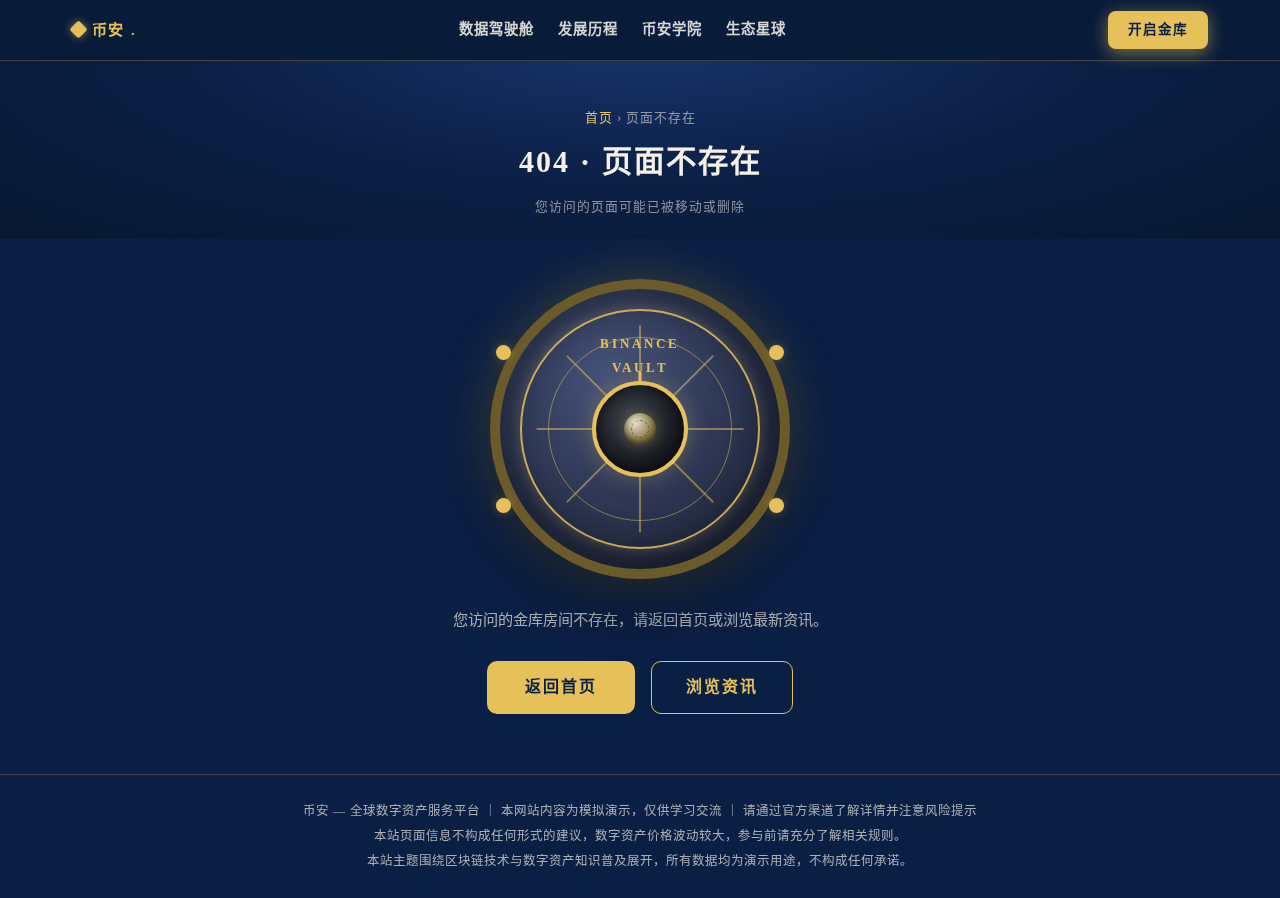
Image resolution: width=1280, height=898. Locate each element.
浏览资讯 (722, 686)
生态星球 (756, 29)
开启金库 (1158, 29)
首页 (599, 118)
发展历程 (588, 29)
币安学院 (672, 29)
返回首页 (561, 686)
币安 (114, 29)
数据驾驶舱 (496, 29)
